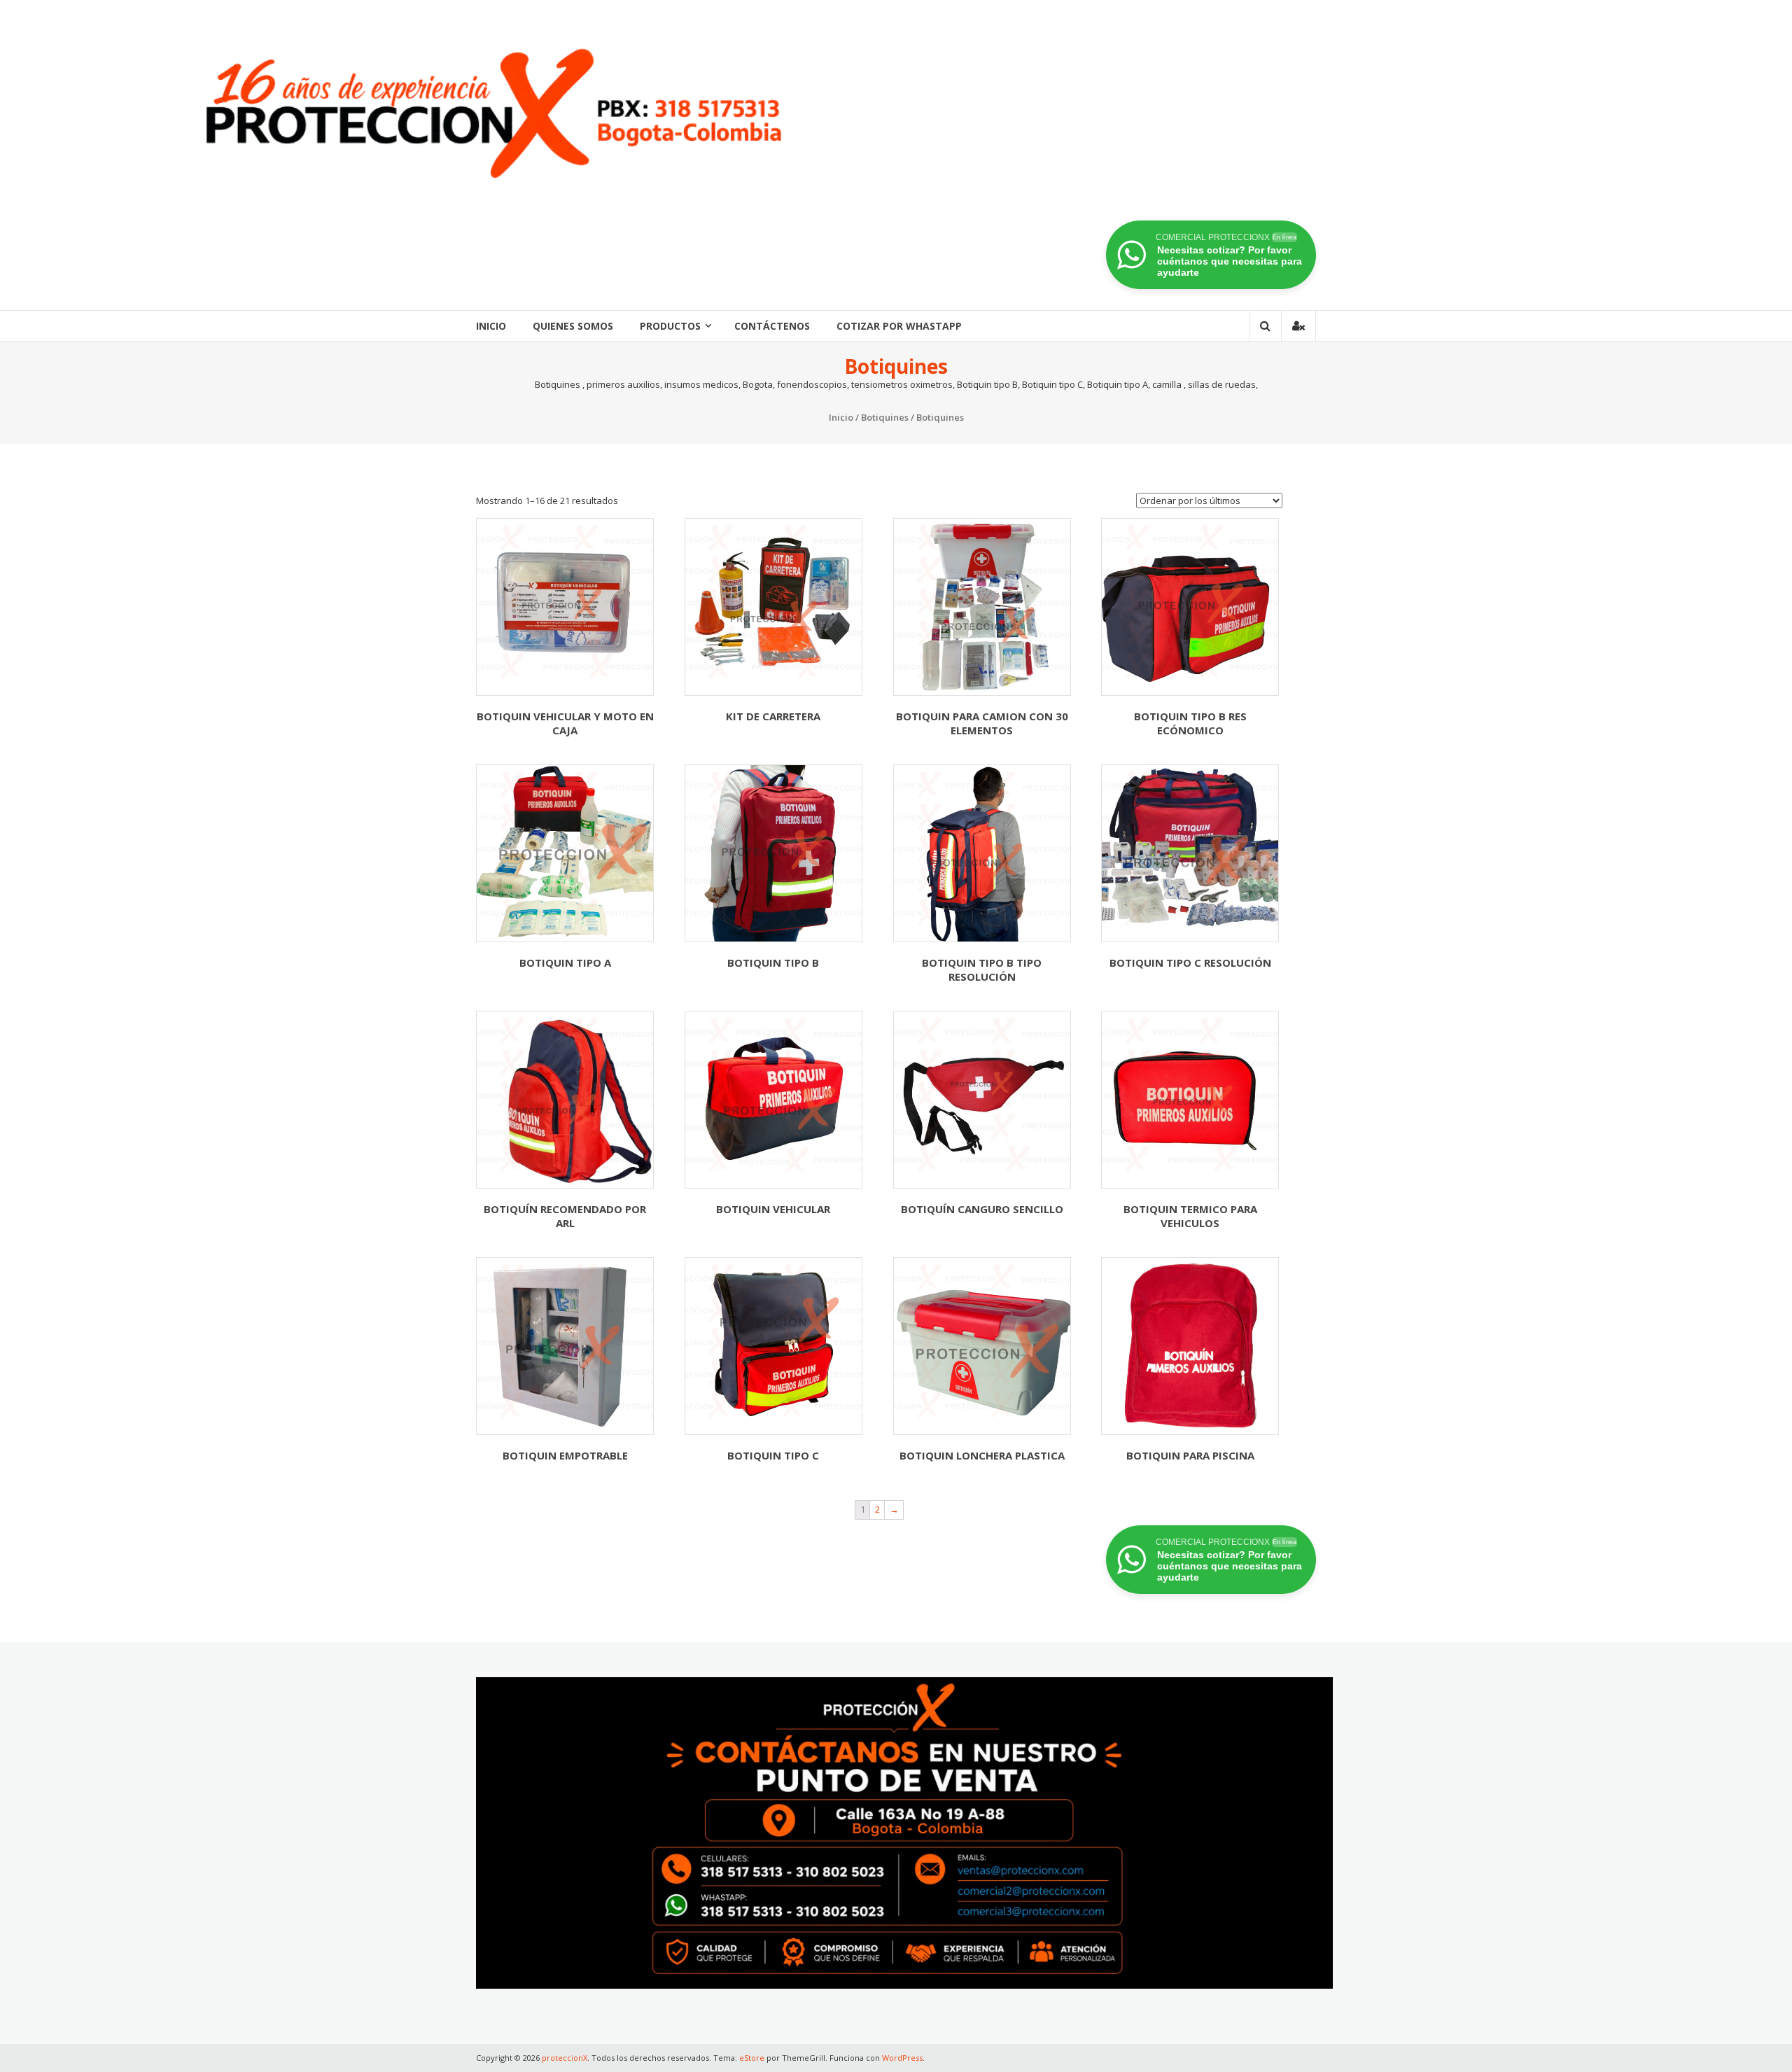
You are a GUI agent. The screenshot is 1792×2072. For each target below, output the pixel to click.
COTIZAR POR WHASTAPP (899, 326)
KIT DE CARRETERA (773, 716)
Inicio (491, 326)
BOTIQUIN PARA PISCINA (1190, 1455)
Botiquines (885, 417)
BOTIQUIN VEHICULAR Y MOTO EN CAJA (565, 723)
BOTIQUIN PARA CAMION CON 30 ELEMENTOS (982, 723)
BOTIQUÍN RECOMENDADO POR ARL (565, 1216)
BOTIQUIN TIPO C (773, 1455)
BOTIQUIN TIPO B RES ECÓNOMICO (1190, 723)
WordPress (902, 2058)
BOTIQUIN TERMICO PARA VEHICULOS (1190, 1216)
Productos (670, 326)
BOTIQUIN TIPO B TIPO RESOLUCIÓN (982, 969)
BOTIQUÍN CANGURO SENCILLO (982, 1209)
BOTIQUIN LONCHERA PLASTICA (982, 1455)
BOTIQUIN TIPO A (565, 962)
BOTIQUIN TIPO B (773, 962)
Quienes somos (573, 326)
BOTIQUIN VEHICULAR (773, 1209)
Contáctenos (772, 326)
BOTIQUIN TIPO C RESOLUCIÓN (1190, 962)
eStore (752, 2058)
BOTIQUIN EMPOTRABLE (565, 1455)
